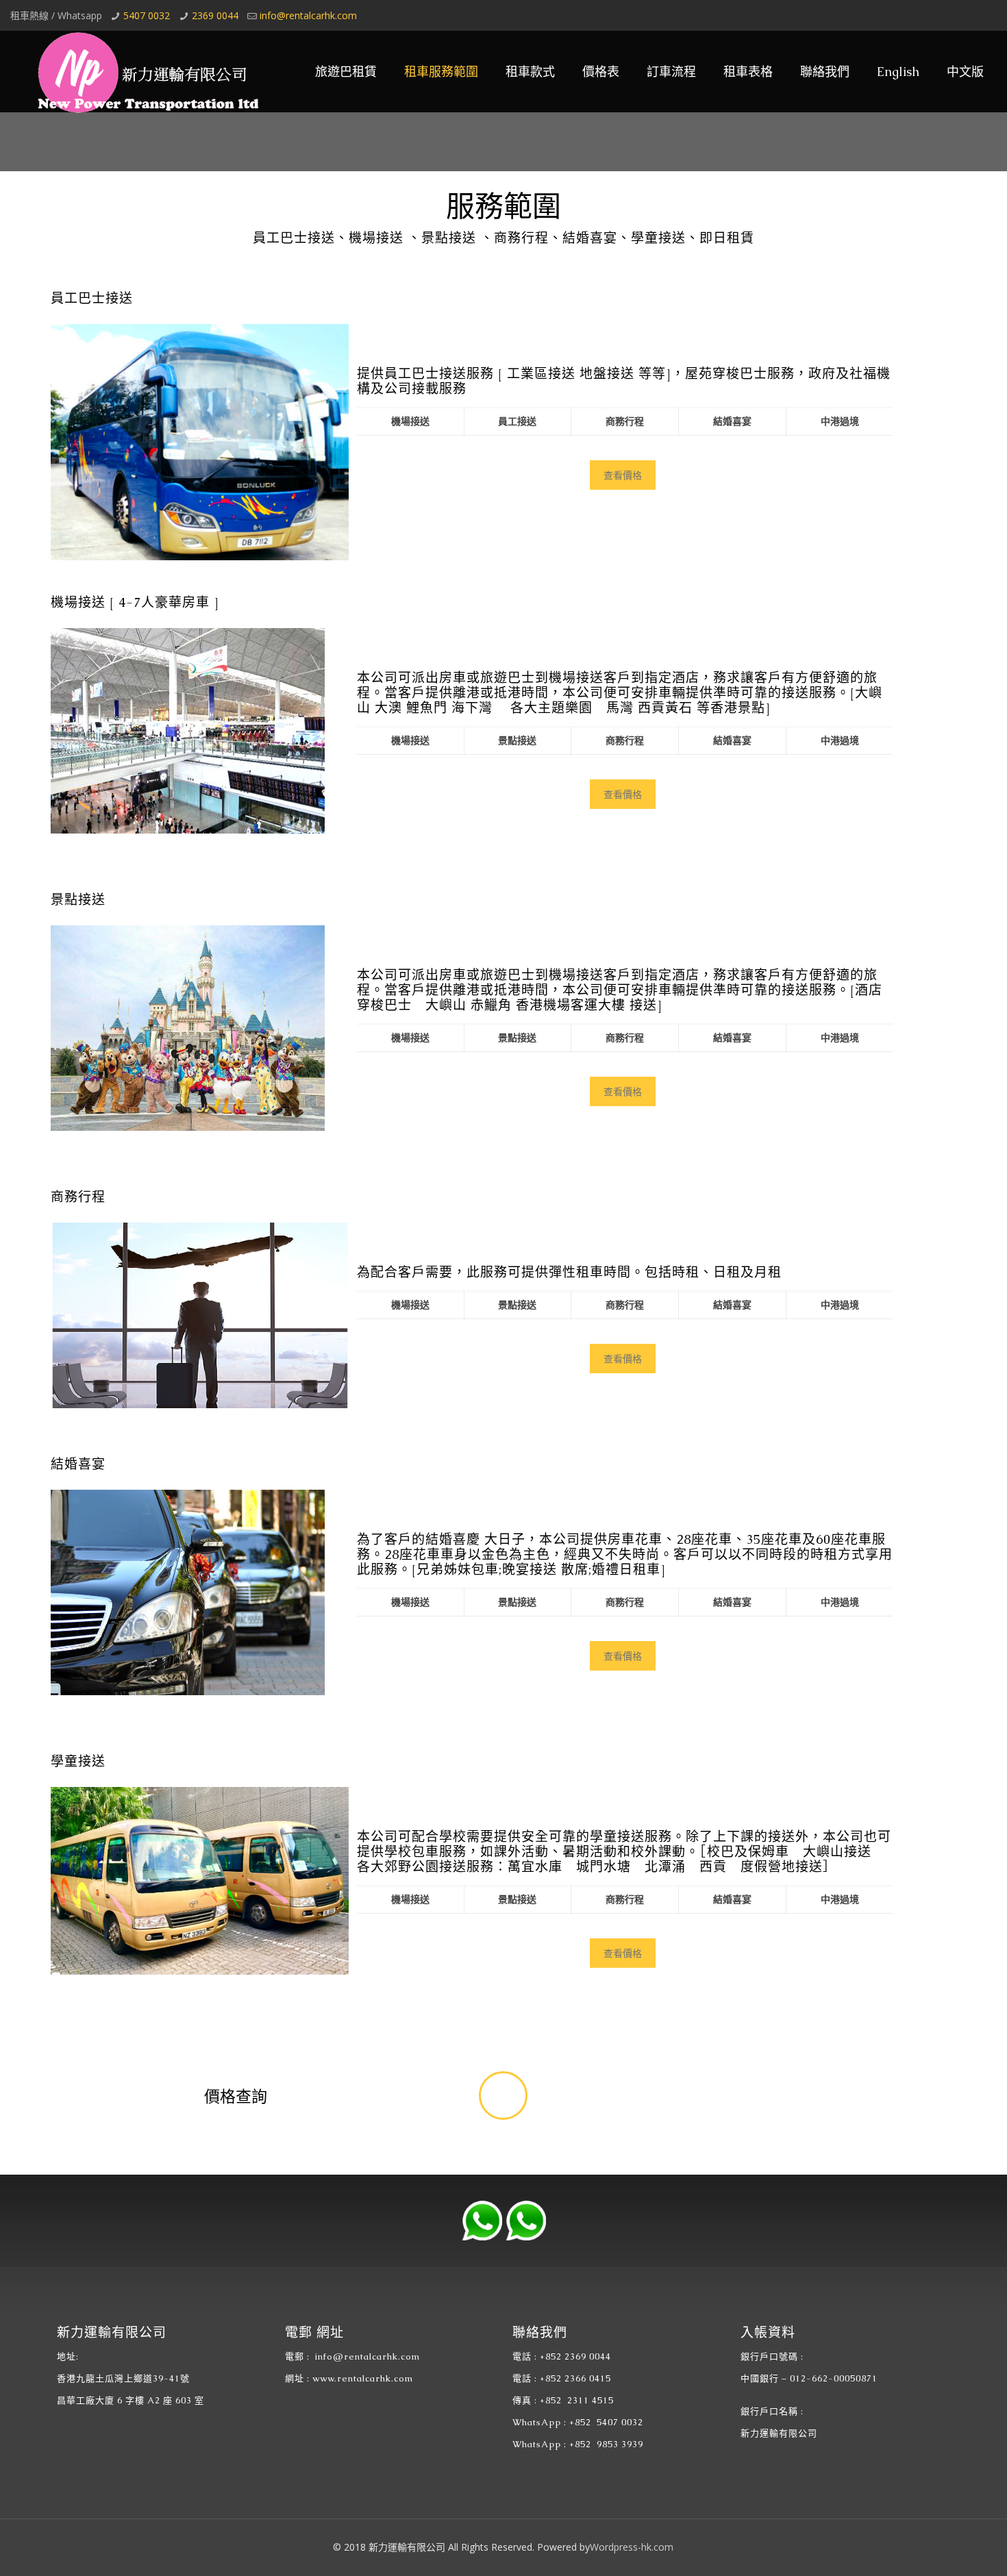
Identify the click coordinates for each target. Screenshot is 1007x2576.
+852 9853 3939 (606, 2444)
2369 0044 (215, 15)
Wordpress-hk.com (632, 2547)
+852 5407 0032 (606, 2422)
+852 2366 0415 (575, 2378)
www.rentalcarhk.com (363, 2378)
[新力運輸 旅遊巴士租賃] (144, 72)
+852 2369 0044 (575, 2356)
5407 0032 (147, 15)
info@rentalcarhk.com (308, 15)
